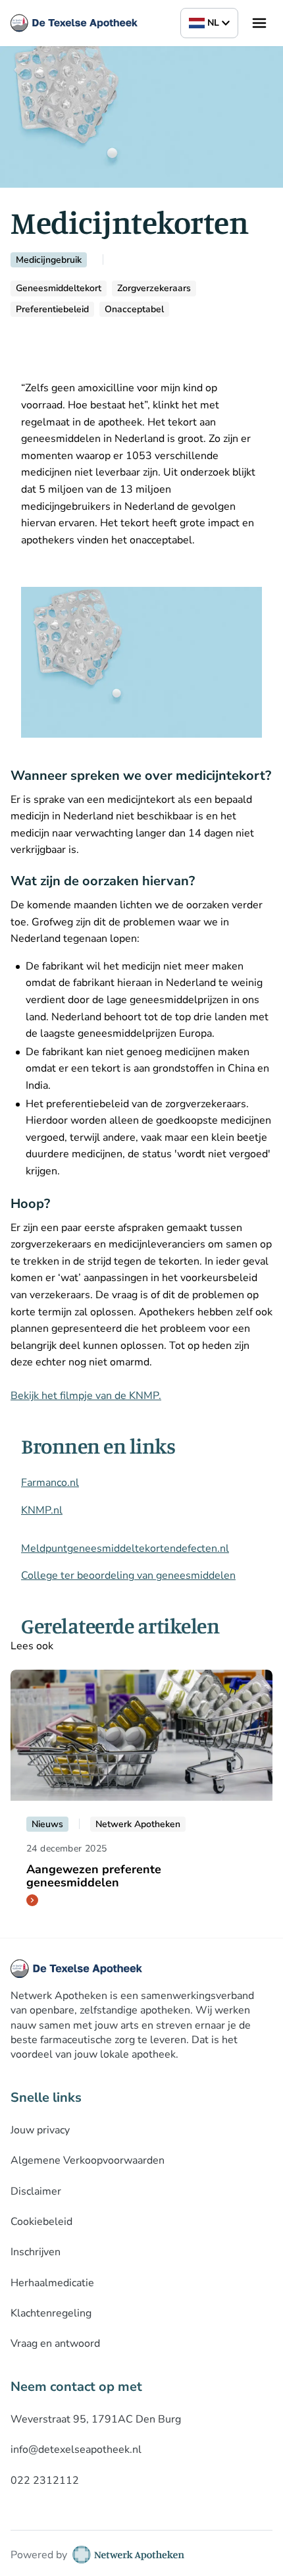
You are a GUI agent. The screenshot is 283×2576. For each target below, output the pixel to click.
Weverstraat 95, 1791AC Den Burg (96, 2419)
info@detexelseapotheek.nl (76, 2450)
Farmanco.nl (50, 1483)
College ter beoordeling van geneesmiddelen (128, 1576)
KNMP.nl (42, 1510)
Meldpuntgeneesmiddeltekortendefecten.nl (125, 1548)
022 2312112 (45, 2480)
